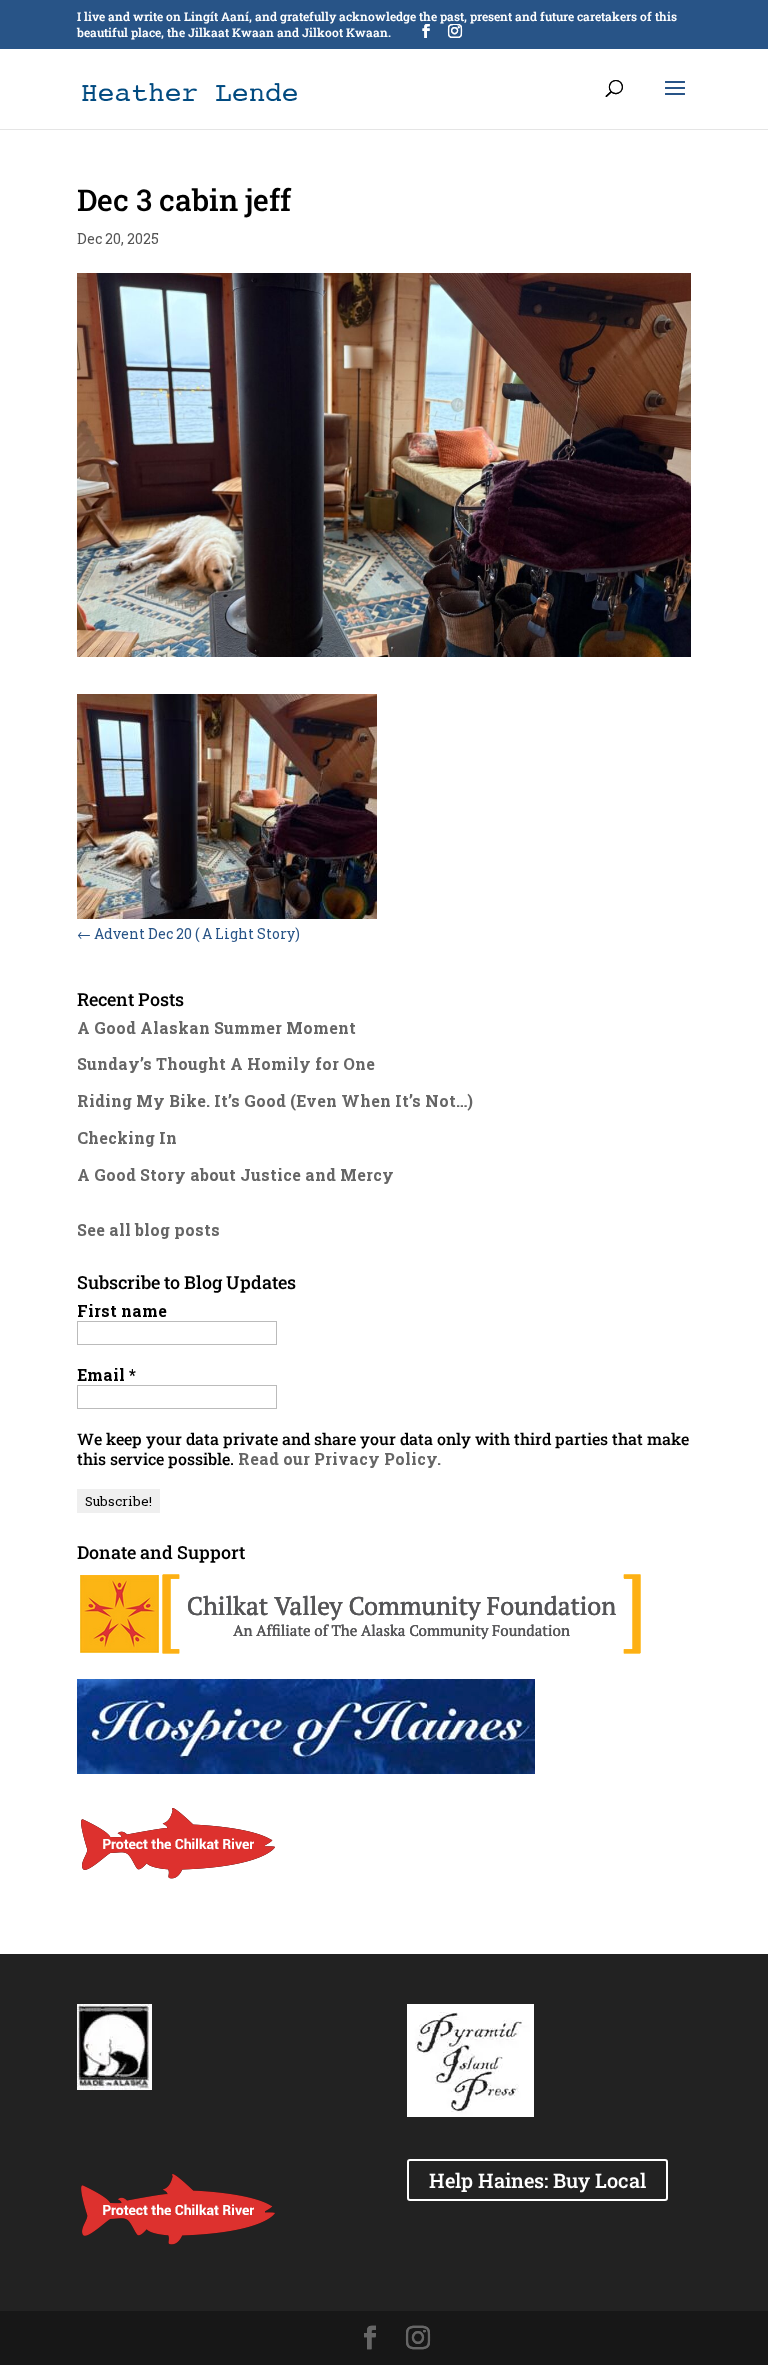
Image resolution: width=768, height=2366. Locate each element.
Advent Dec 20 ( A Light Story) (188, 933)
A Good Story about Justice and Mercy (235, 1174)
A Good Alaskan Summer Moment (216, 1027)
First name (122, 1311)
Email (106, 1375)
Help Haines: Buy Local (537, 2180)
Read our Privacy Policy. (339, 1458)
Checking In (127, 1137)
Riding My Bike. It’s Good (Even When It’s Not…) (275, 1100)
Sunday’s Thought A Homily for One (226, 1063)
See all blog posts (148, 1229)
